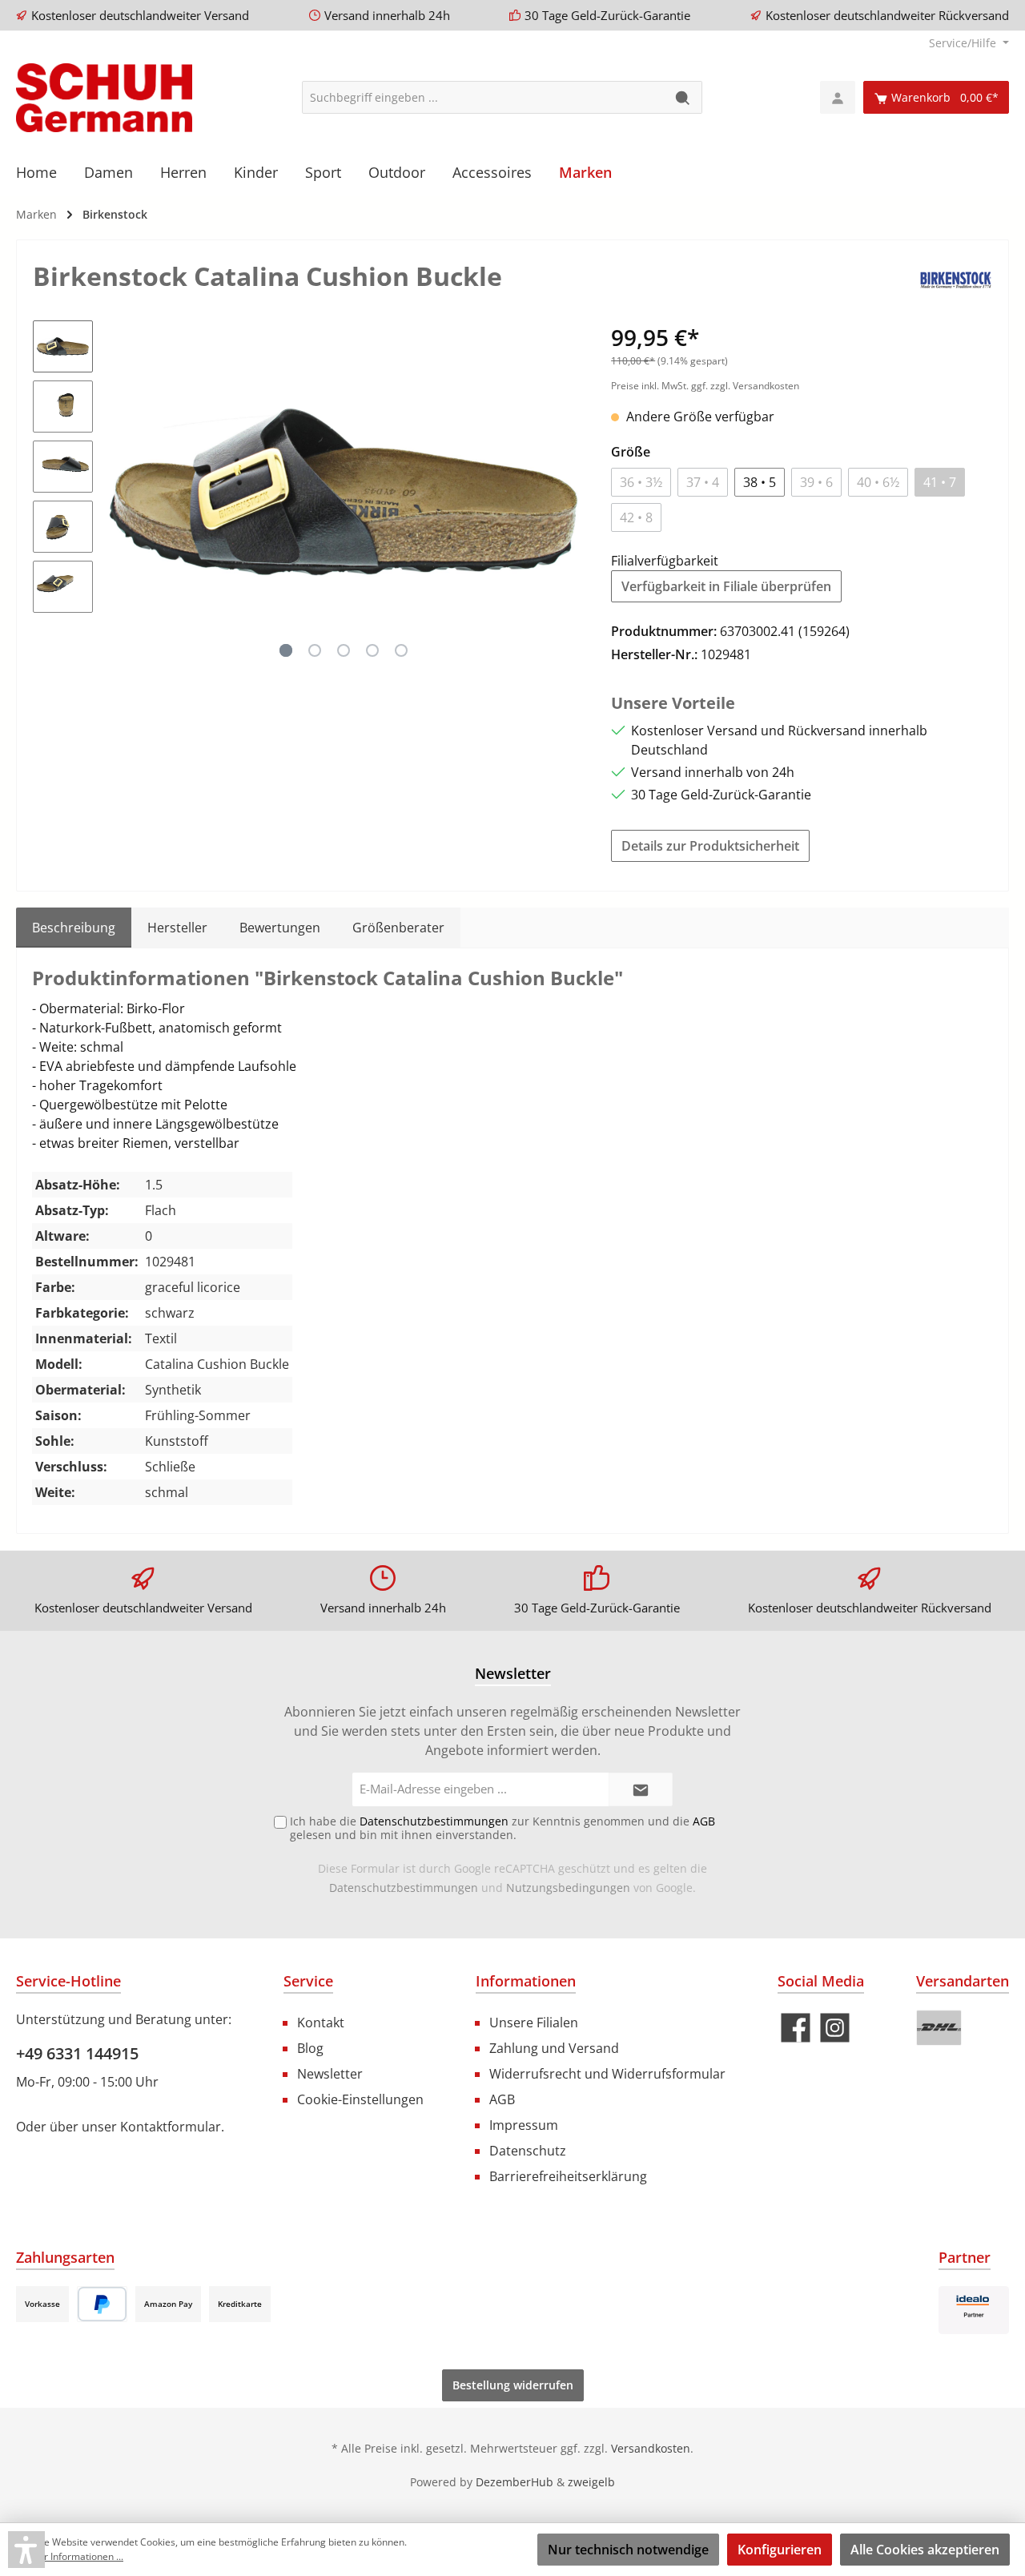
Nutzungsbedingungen (568, 1888)
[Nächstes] (567, 492)
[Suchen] (683, 97)
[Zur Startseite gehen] (104, 98)
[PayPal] (102, 2304)
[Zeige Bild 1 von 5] (286, 650)
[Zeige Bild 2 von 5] (315, 650)
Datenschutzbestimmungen (404, 1888)
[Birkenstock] (956, 279)
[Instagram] (835, 2028)
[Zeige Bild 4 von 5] (372, 650)
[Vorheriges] (121, 492)
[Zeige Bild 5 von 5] (401, 650)
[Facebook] (796, 2028)
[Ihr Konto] (838, 97)
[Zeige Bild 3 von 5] (344, 650)
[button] (26, 2550)
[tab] (74, 928)
